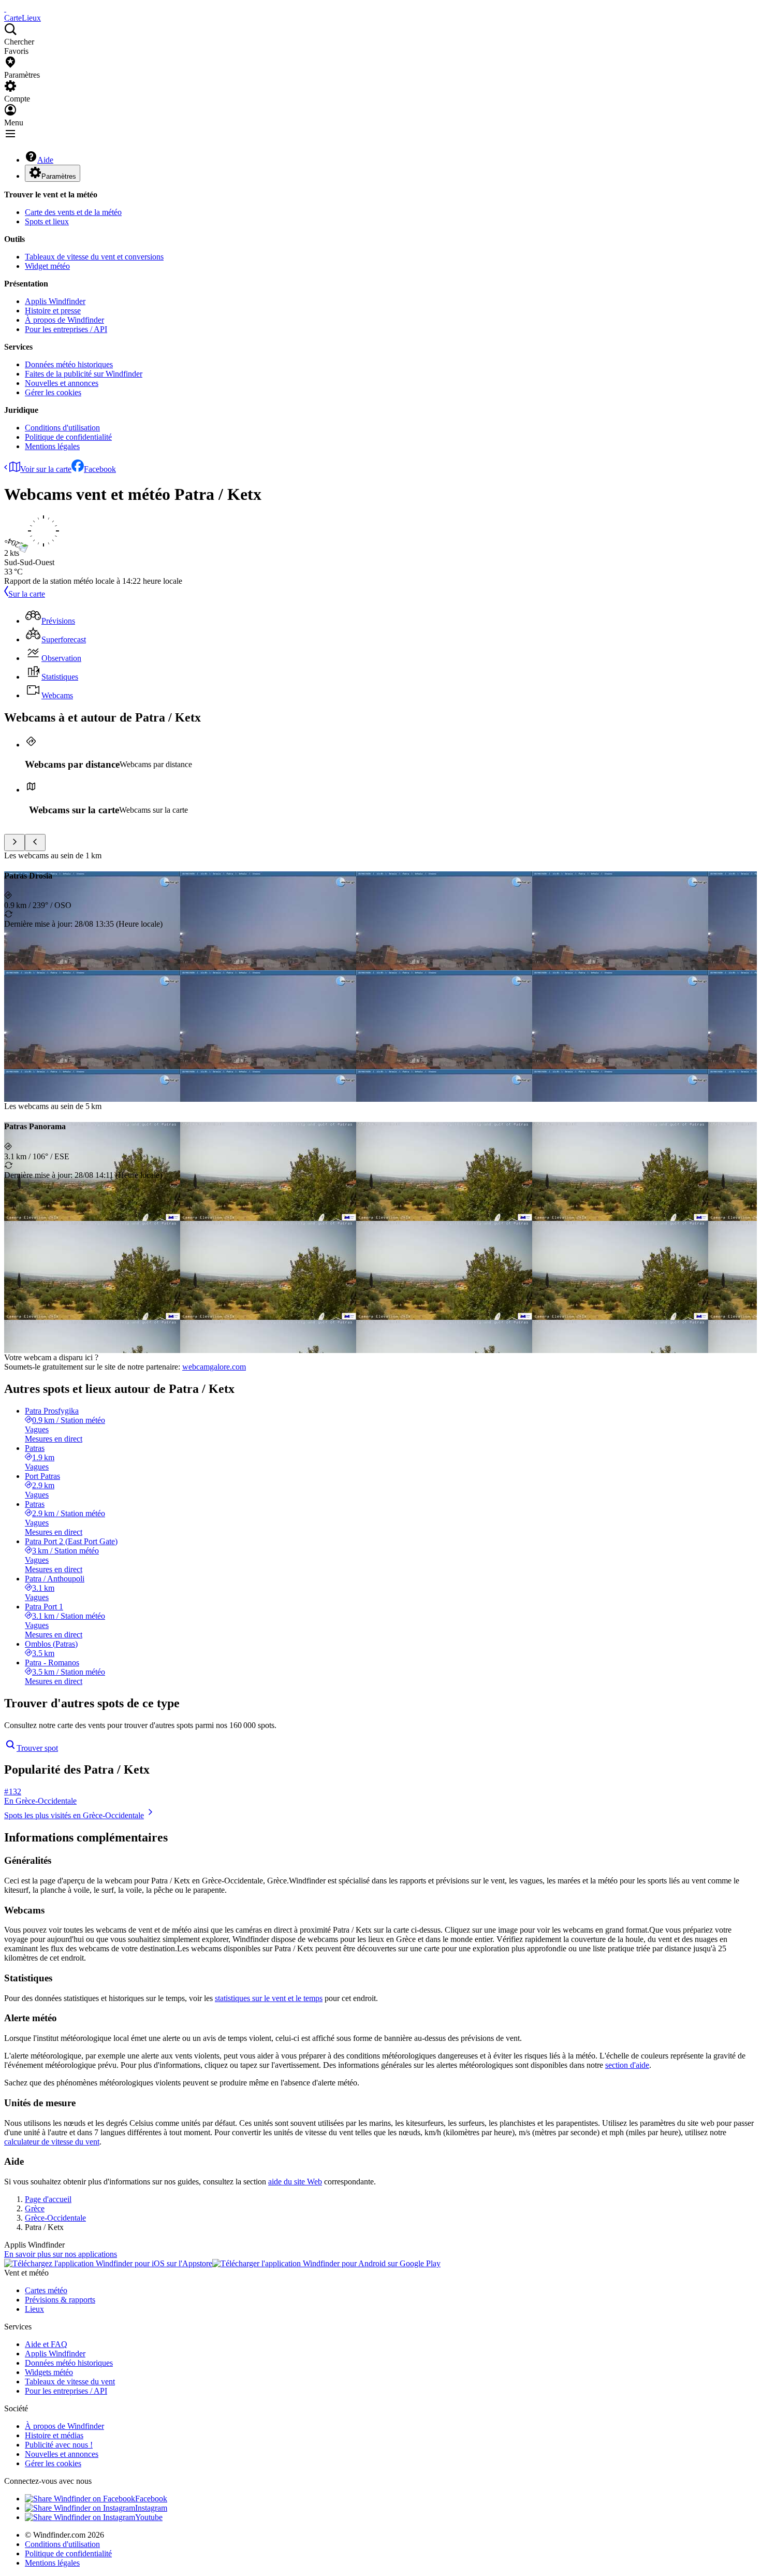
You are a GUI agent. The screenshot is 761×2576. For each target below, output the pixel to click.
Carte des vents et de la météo (73, 212)
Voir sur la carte (46, 469)
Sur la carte (27, 594)
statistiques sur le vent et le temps (269, 1998)
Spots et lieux (47, 221)
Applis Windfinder (55, 301)
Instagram (151, 2508)
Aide (45, 160)
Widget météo (47, 266)
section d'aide (627, 2065)
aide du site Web (295, 2182)
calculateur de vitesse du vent (52, 2142)
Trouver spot (37, 1748)
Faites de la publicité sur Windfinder (84, 374)
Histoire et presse (53, 311)
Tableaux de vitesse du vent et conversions (94, 257)
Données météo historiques (69, 364)
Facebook (100, 469)
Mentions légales (52, 446)
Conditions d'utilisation (62, 428)
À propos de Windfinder (64, 320)
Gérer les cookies (53, 392)
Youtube (149, 2517)
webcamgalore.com (214, 1367)
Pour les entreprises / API (66, 329)
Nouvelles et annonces (62, 383)
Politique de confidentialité (68, 437)
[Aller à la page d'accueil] (5, 9)
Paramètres (59, 176)
